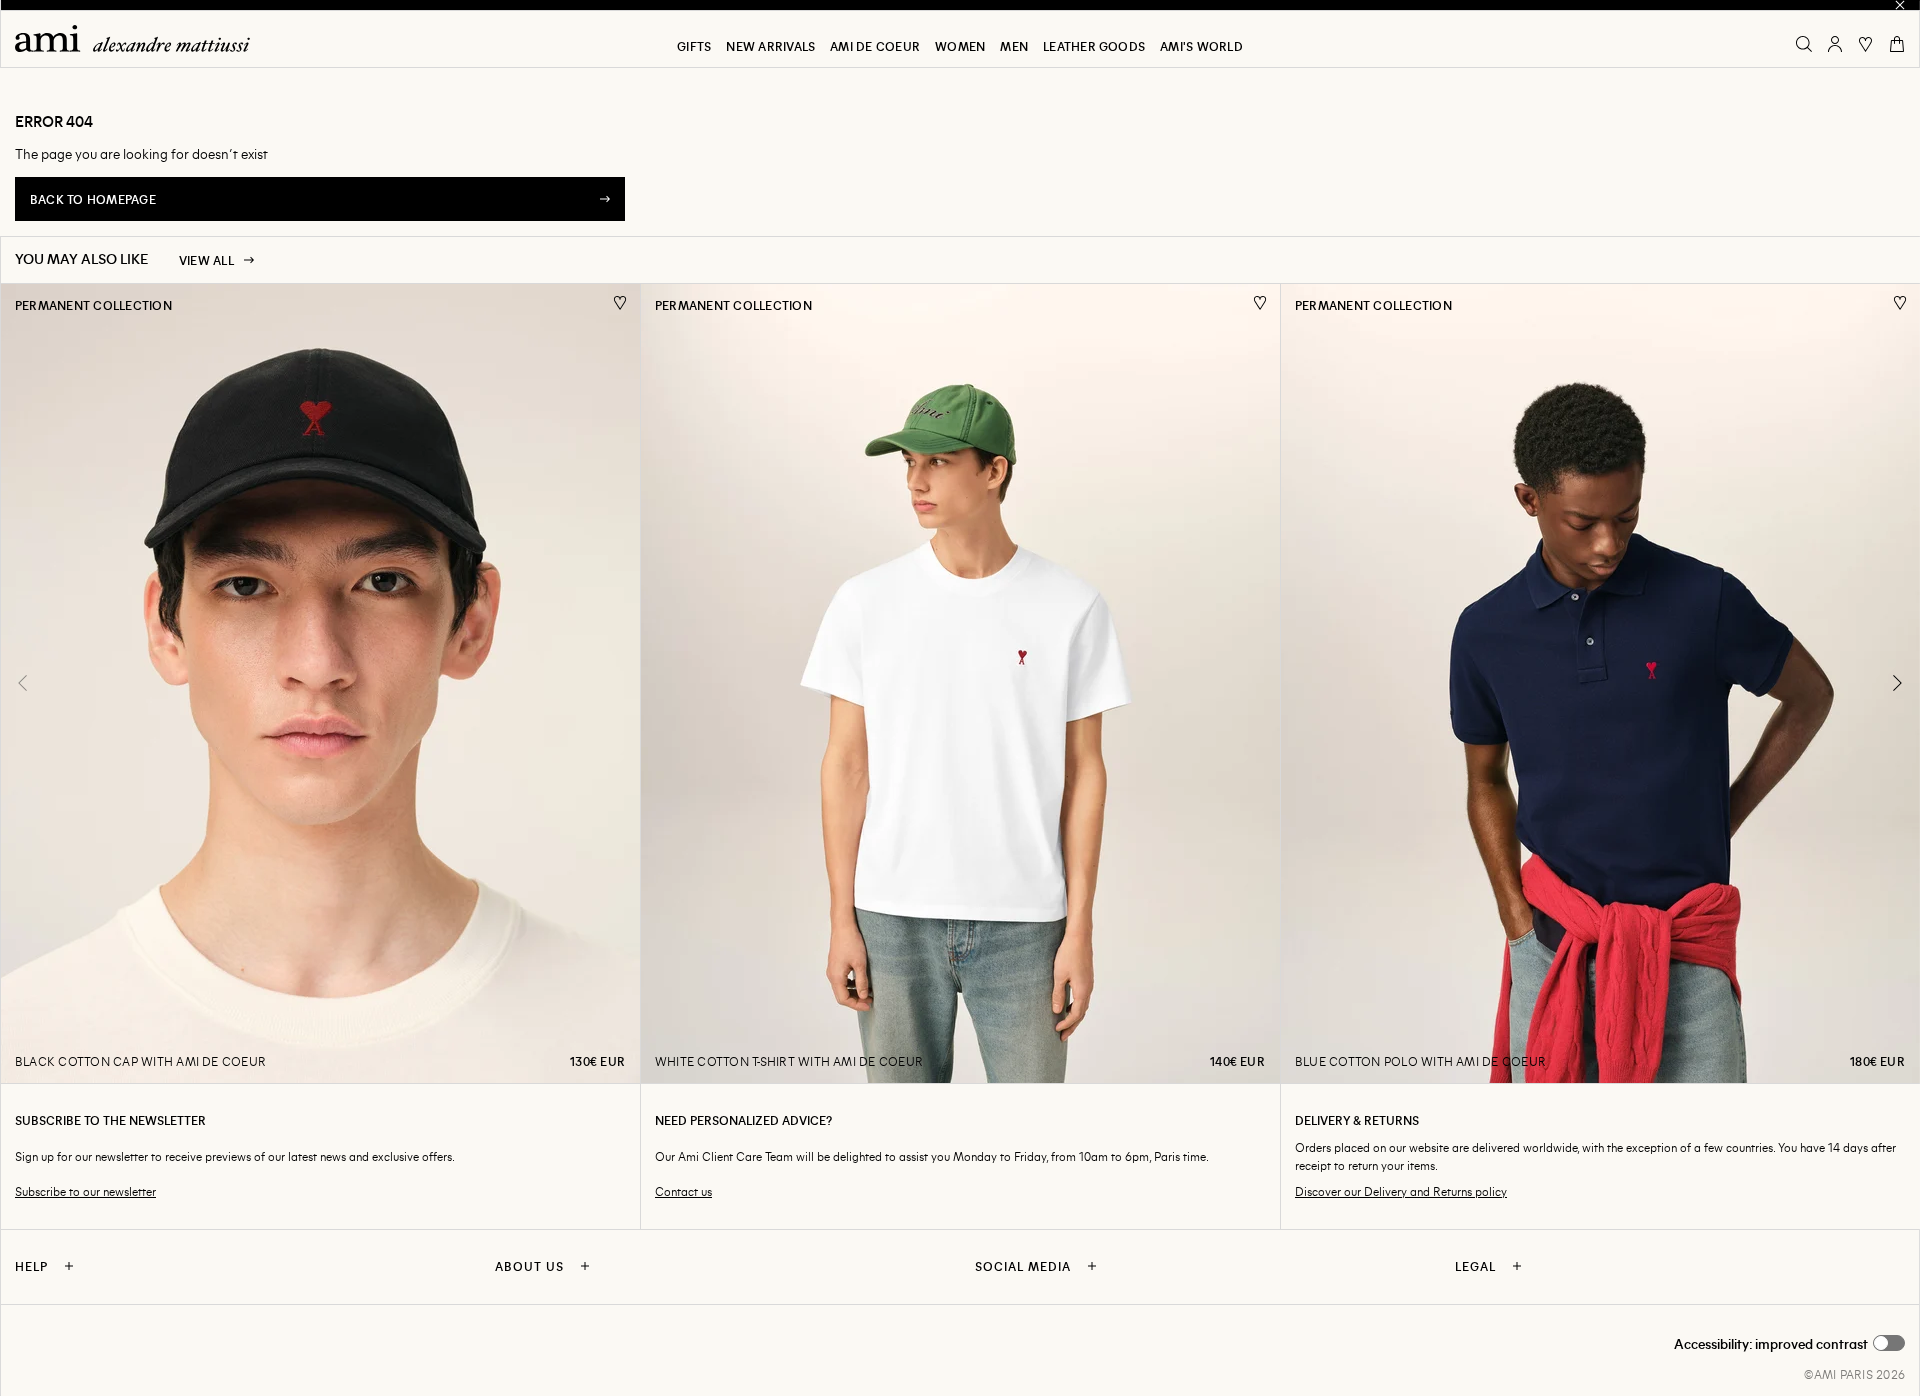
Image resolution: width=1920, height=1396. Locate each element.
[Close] (1900, 5)
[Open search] (1804, 44)
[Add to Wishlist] (620, 302)
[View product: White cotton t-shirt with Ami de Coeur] (960, 683)
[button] (1789, 1344)
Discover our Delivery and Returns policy (1401, 1191)
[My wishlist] (1866, 44)
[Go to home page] (140, 38)
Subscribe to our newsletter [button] (85, 1191)
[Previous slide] (23, 683)
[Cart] (1897, 44)
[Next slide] (1897, 683)
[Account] (1835, 44)
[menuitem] (694, 46)
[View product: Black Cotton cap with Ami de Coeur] (320, 683)
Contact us (683, 1191)
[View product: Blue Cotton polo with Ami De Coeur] (1600, 683)
